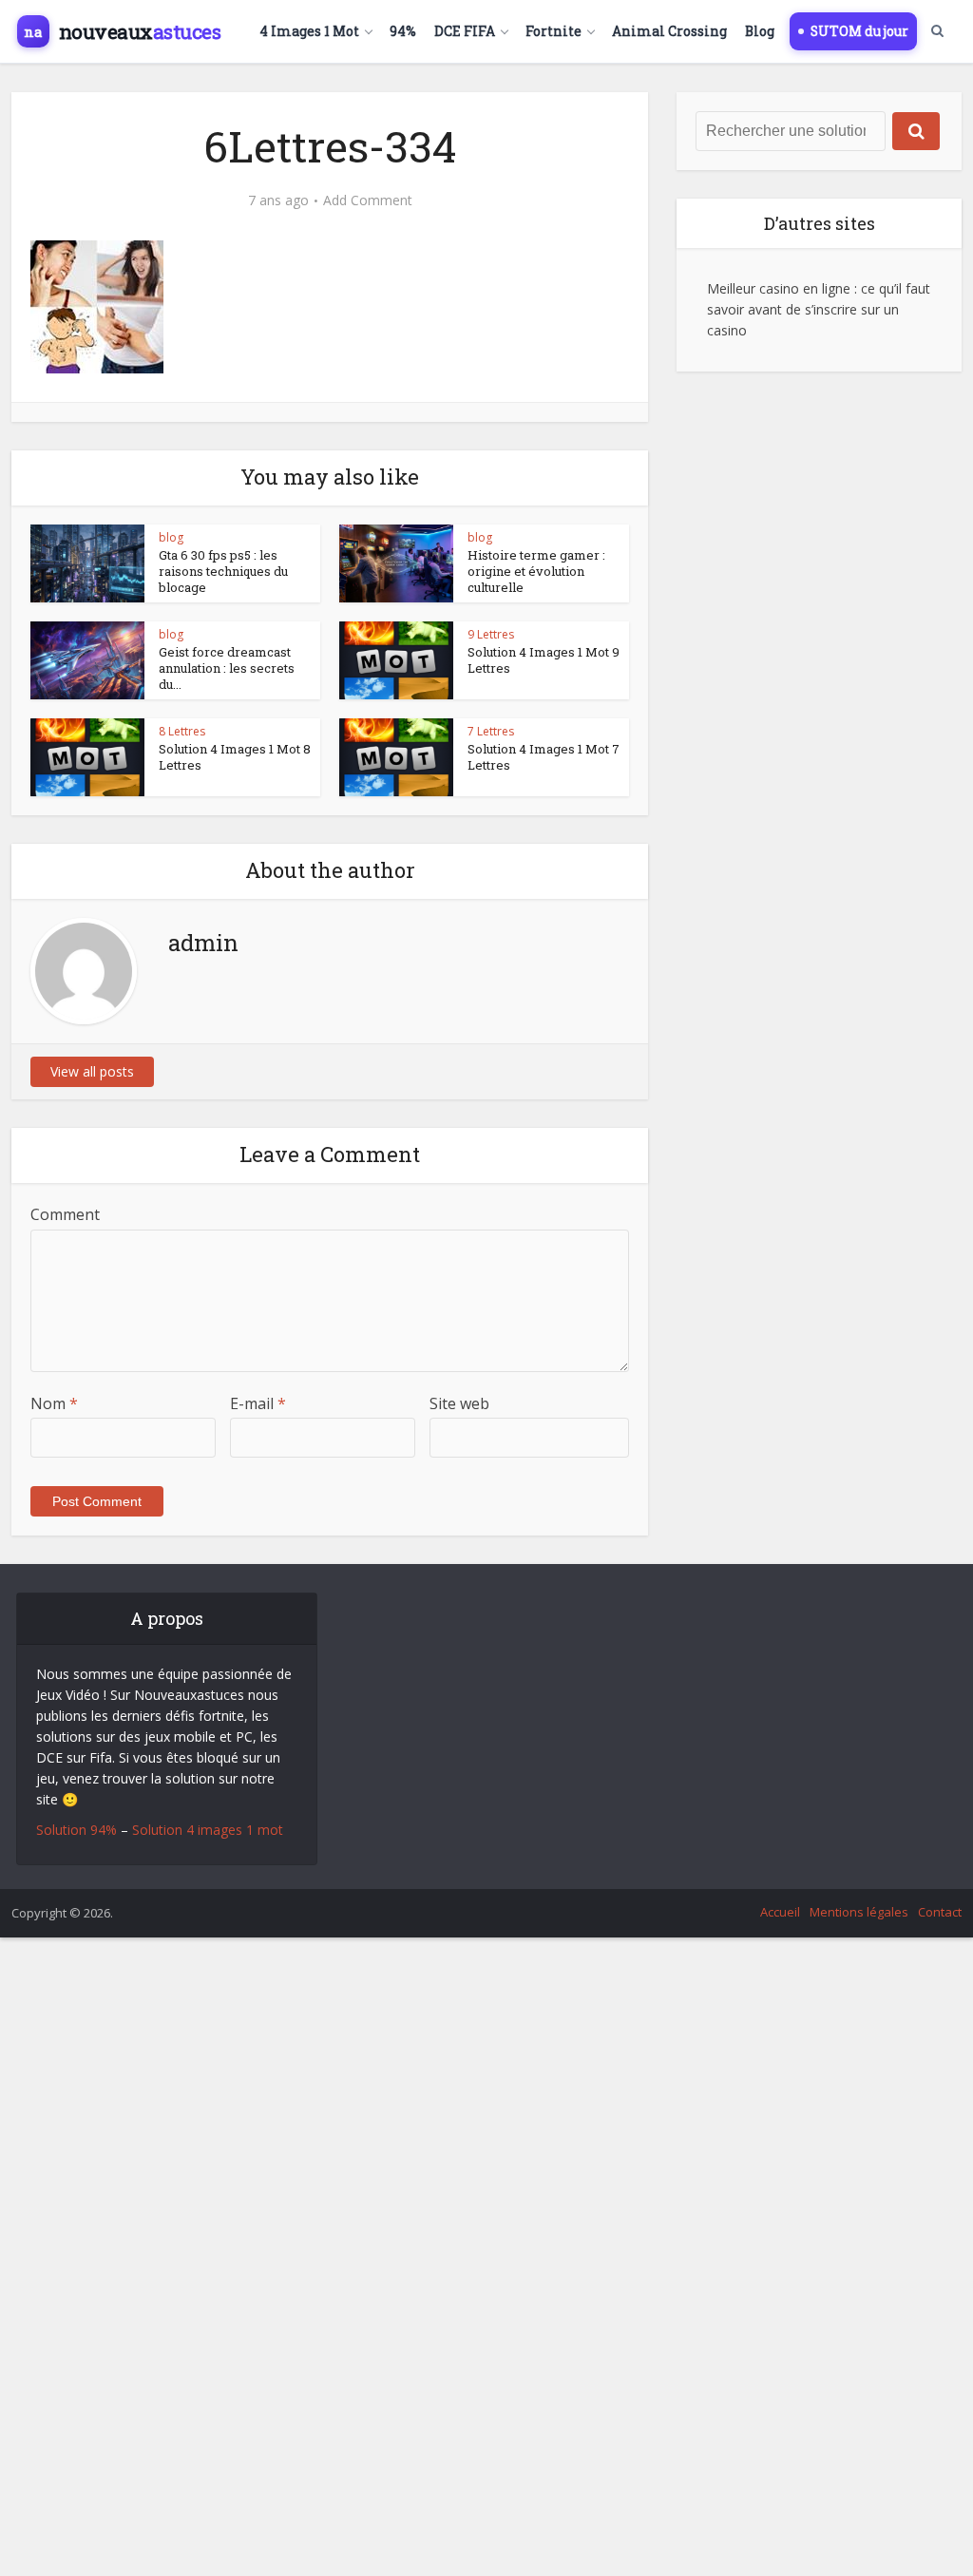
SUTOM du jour (859, 31)
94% (403, 31)
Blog (760, 31)
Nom (54, 1403)
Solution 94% (76, 1830)
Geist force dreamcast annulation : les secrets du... (227, 668)
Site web (459, 1403)
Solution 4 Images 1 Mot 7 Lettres (544, 757)
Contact (940, 1912)
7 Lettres (491, 731)
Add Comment (368, 200)
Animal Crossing (669, 31)
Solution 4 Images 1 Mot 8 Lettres (235, 757)
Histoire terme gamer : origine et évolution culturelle (536, 571)
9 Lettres (491, 634)
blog (171, 537)
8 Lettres (182, 731)
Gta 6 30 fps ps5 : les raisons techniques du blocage (223, 571)
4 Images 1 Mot (309, 31)
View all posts (92, 1071)
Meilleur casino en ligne (779, 288)
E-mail (258, 1403)
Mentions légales (859, 1912)
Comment (65, 1214)
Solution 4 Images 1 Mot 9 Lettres (544, 660)
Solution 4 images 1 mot (208, 1830)
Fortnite (553, 31)
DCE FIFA (465, 31)
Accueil (780, 1912)
